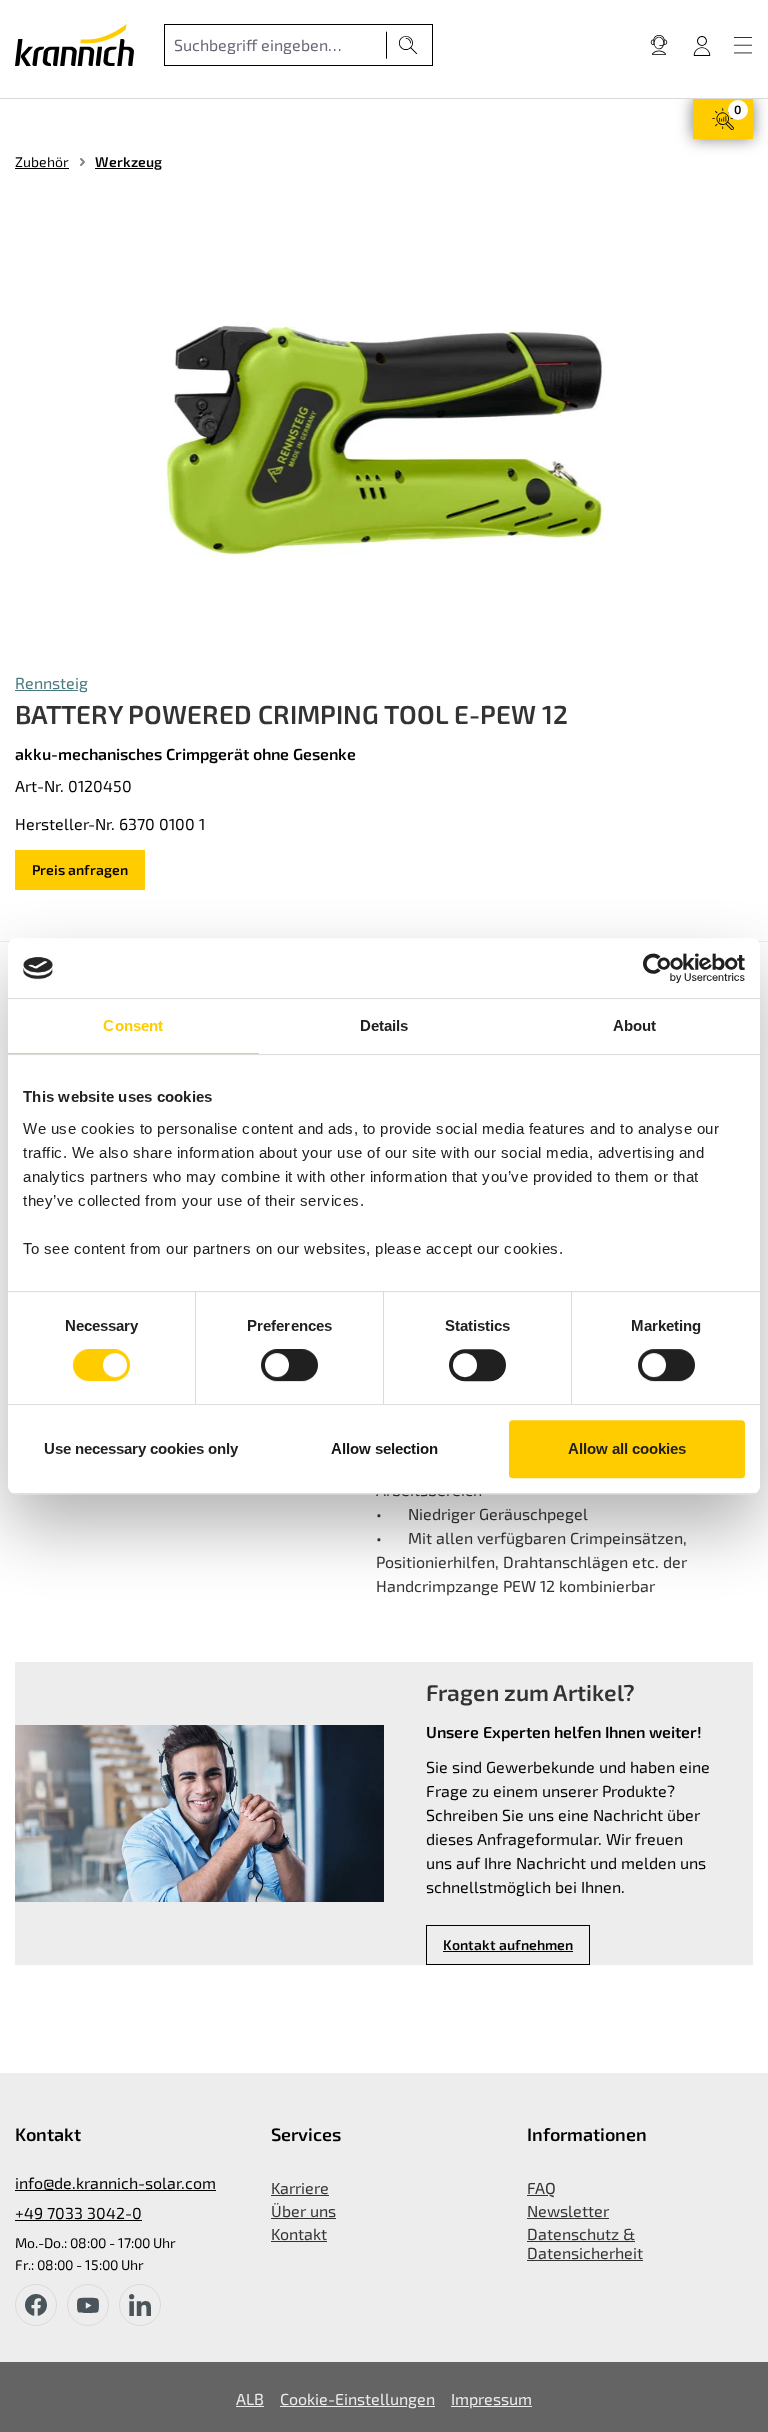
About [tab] (635, 1025)
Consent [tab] (133, 1025)
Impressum (491, 2398)
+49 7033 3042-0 (78, 2212)
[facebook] (36, 2305)
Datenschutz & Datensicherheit (585, 2243)
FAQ (541, 2187)
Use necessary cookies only (141, 1448)
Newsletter (568, 2210)
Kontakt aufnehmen (508, 1944)
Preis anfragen (80, 869)
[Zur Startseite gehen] (74, 45)
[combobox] (275, 45)
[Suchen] (408, 45)
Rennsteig (51, 682)
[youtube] (88, 2305)
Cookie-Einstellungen (357, 2398)
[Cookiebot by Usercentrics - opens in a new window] (657, 968)
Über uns (303, 2210)
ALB (250, 2398)
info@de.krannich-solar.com (115, 2182)
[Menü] (743, 45)
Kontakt (299, 2233)
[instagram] (140, 2305)
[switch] (289, 1365)
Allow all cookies (627, 1448)
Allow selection (384, 1448)
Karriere (300, 2187)
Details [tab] (384, 1025)
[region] (384, 440)
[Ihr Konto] (702, 45)
